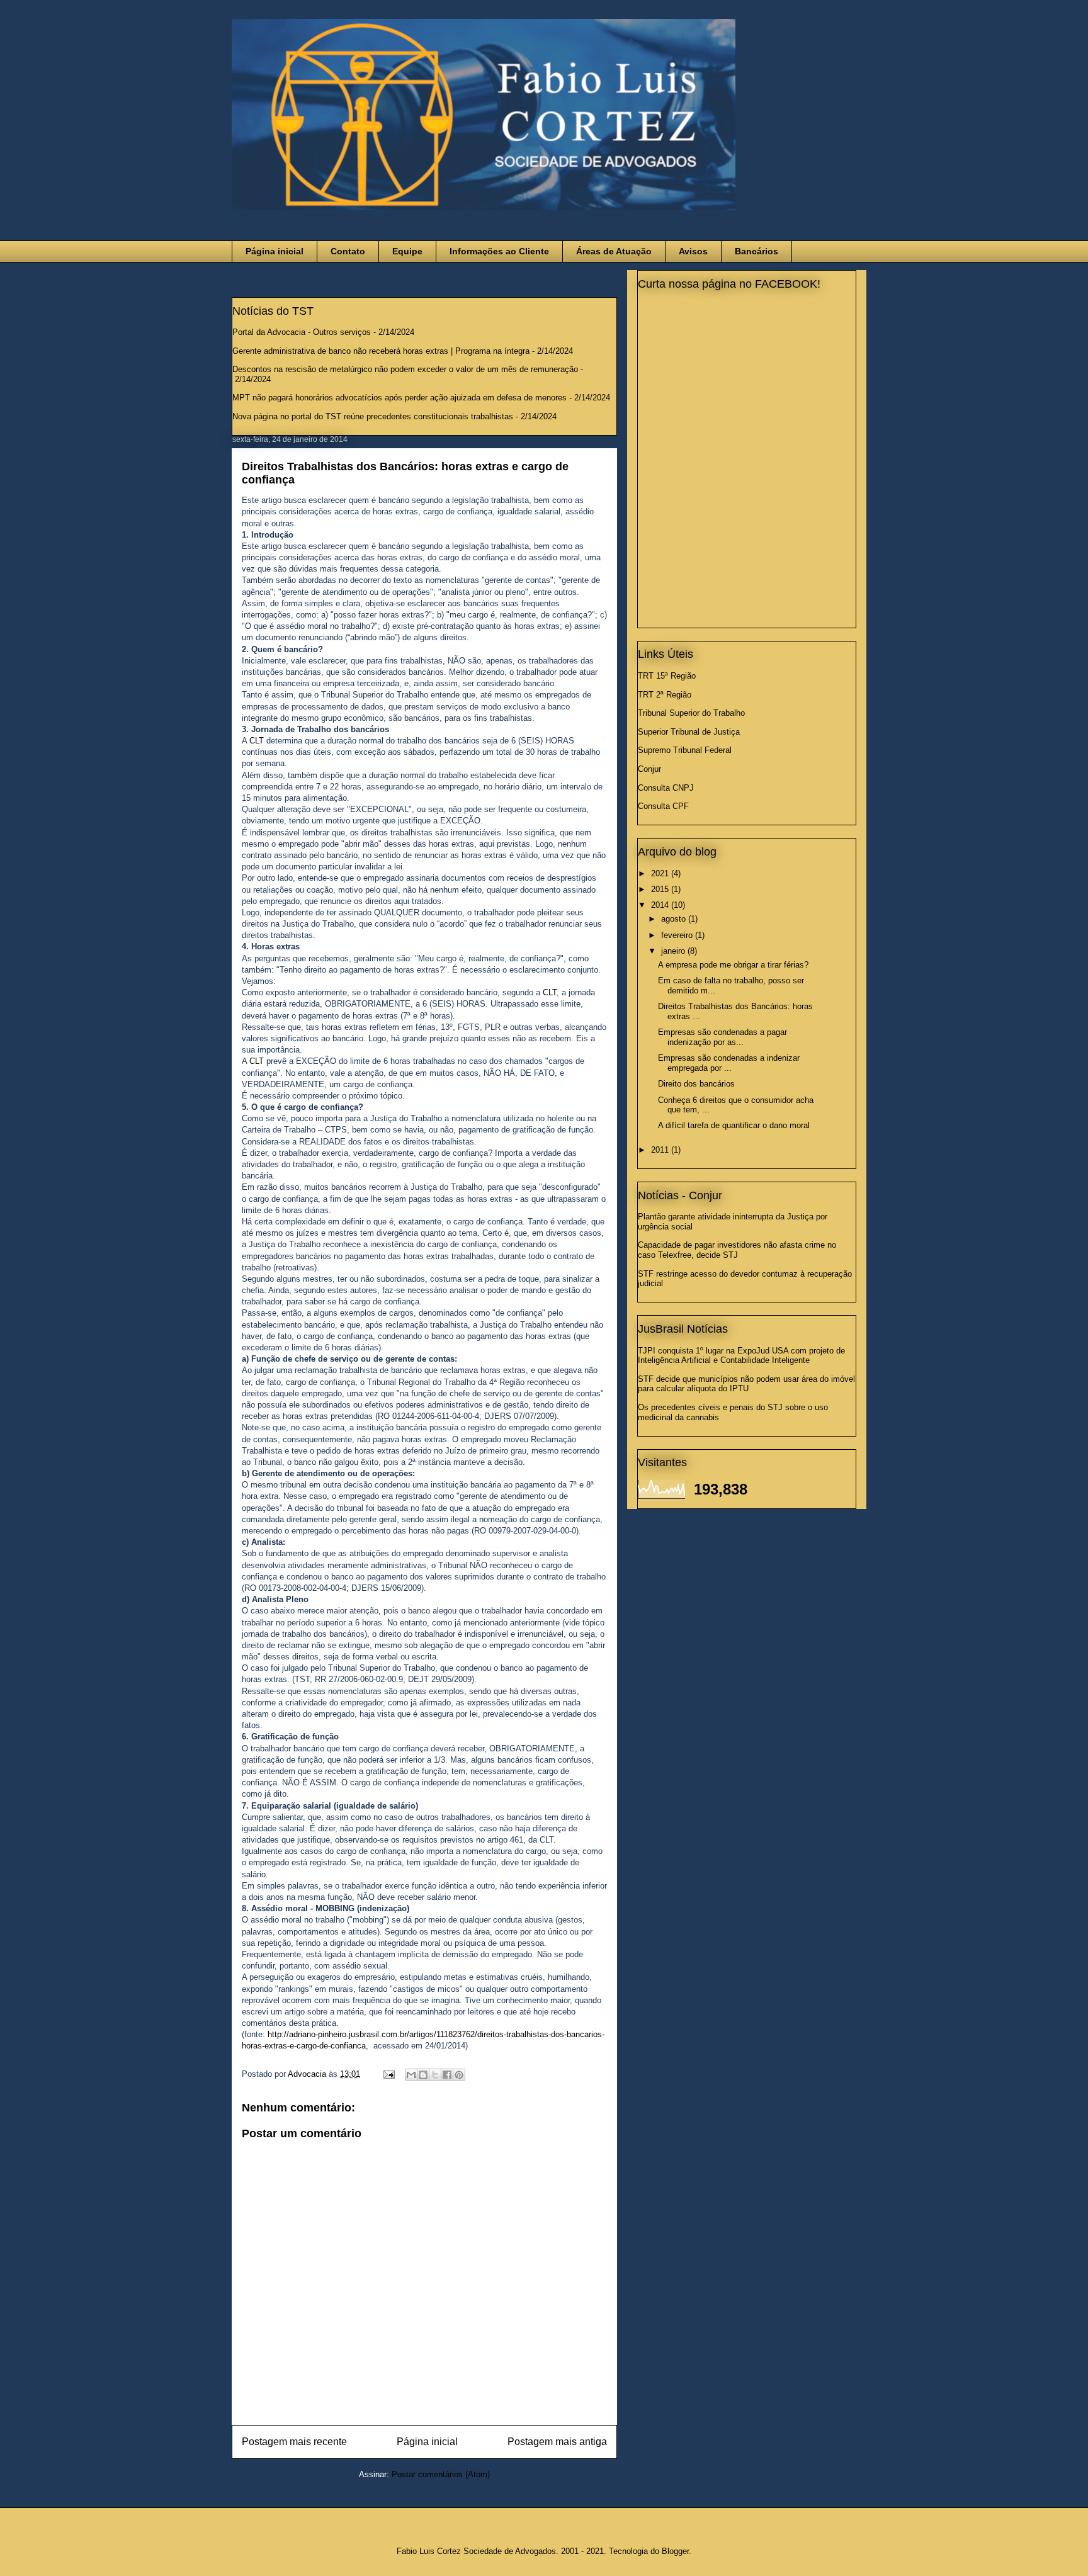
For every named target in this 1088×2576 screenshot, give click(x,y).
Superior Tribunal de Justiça (689, 732)
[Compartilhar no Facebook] (447, 2075)
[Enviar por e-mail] (411, 2075)
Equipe (407, 251)
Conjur (649, 769)
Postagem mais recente (294, 2442)
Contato (348, 251)
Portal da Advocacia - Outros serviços (302, 332)
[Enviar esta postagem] (388, 2074)
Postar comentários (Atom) (441, 2474)
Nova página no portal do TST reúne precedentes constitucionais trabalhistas (373, 416)
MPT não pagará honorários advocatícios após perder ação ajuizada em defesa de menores (399, 398)
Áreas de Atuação (614, 251)
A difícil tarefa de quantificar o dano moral (734, 1125)
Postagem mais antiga (557, 2442)
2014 (661, 905)
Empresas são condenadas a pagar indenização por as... (722, 1037)
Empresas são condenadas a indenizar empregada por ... (729, 1063)
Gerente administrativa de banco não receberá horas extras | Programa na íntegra (381, 351)
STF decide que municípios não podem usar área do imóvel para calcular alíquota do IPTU (746, 1384)
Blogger (675, 2551)
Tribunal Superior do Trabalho (691, 713)
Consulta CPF (663, 806)
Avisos (693, 251)
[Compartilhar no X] (435, 2075)
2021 (661, 873)
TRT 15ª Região (667, 676)
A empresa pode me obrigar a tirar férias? (733, 965)
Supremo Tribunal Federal (685, 750)
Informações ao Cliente (499, 251)
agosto (675, 919)
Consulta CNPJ (666, 788)
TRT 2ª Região (665, 695)
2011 (661, 1150)
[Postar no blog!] (423, 2075)
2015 (661, 889)
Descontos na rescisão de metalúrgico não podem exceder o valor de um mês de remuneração (405, 369)
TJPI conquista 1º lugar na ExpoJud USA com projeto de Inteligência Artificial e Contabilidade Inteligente (741, 1356)
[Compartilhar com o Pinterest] (459, 2075)
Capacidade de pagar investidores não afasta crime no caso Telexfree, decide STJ (737, 1250)
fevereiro (678, 935)
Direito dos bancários (696, 1084)
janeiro (674, 951)
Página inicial (275, 251)
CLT (257, 741)
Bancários (756, 251)
